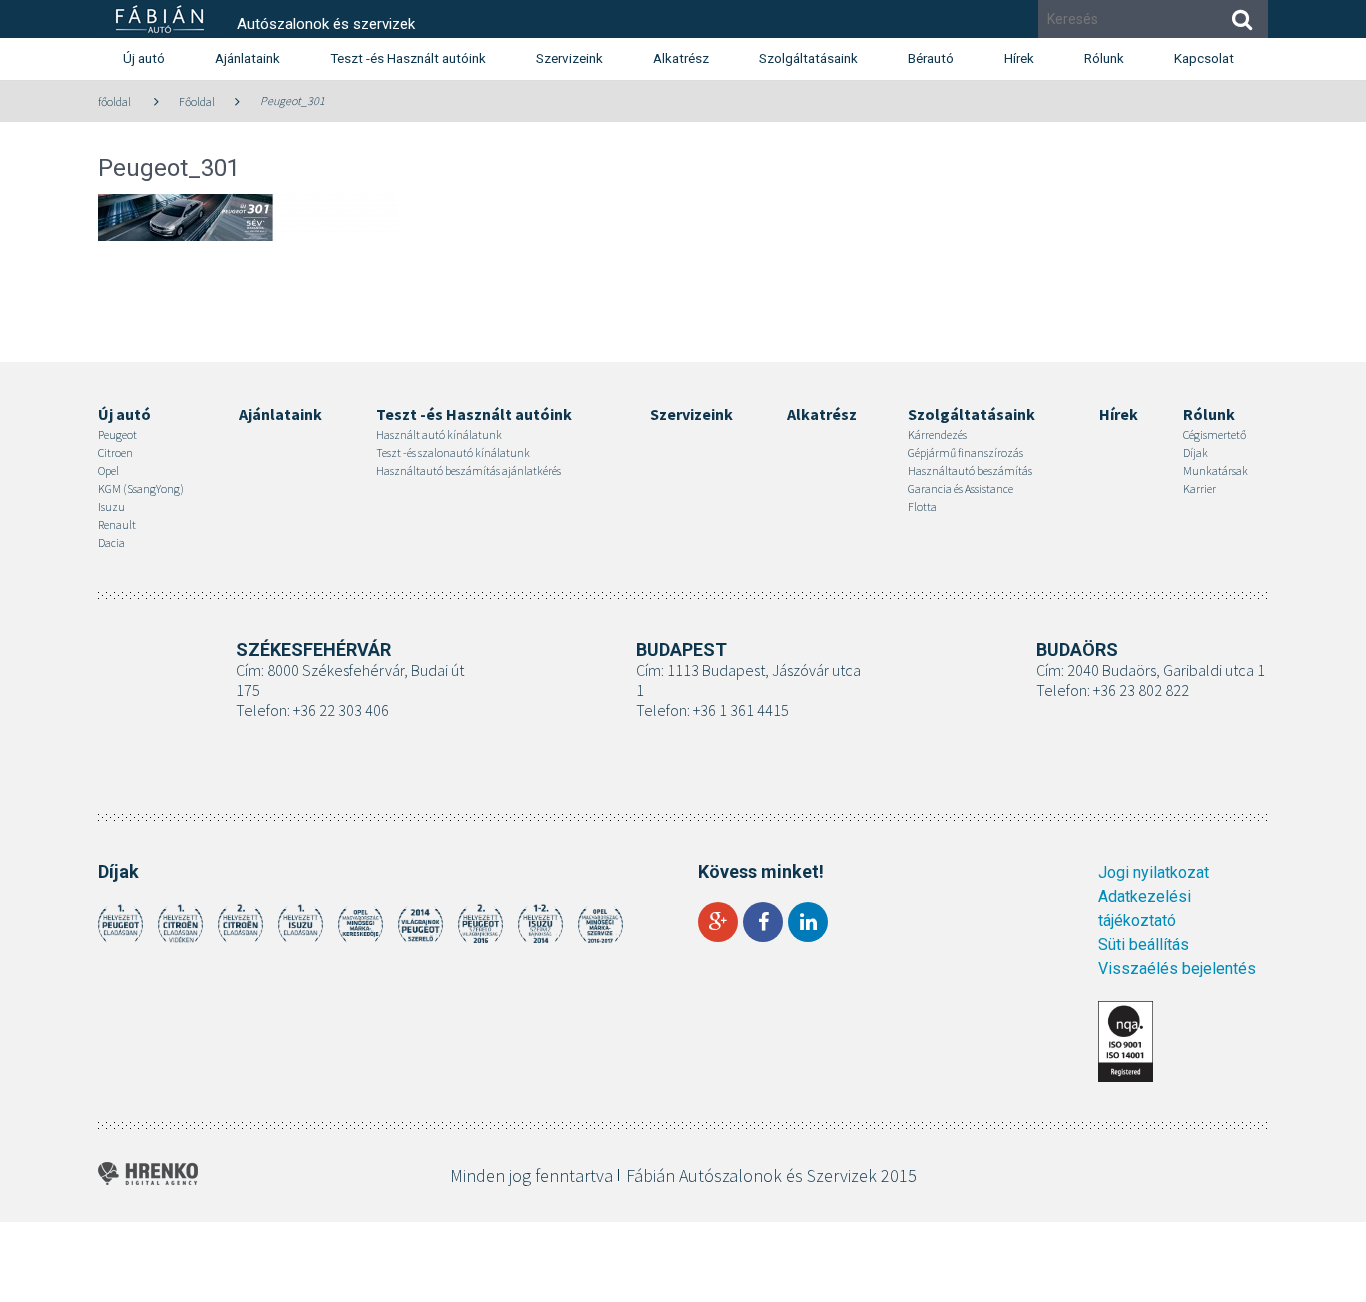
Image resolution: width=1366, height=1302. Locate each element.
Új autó (144, 58)
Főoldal (197, 101)
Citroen (115, 452)
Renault (117, 524)
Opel (108, 470)
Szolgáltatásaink (808, 58)
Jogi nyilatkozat (1153, 872)
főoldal (114, 101)
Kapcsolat (1204, 58)
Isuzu (111, 506)
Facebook (763, 922)
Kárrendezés (937, 434)
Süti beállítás (1143, 944)
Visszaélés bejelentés (1177, 968)
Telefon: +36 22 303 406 (312, 710)
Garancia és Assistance (960, 488)
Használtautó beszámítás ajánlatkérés (468, 470)
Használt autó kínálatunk (439, 434)
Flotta (922, 506)
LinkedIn (808, 922)
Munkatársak (1215, 470)
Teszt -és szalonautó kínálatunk (453, 452)
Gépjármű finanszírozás (965, 452)
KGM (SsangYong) (141, 488)
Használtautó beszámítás (970, 470)
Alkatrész (681, 58)
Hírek (1019, 58)
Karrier (1199, 488)
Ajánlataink (247, 58)
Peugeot (117, 434)
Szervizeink (569, 58)
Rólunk (1104, 58)
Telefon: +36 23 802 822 (1112, 690)
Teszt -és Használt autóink (408, 58)
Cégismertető (1214, 434)
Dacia (111, 542)
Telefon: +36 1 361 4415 (712, 710)
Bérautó (931, 58)
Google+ (718, 922)
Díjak (1195, 452)
